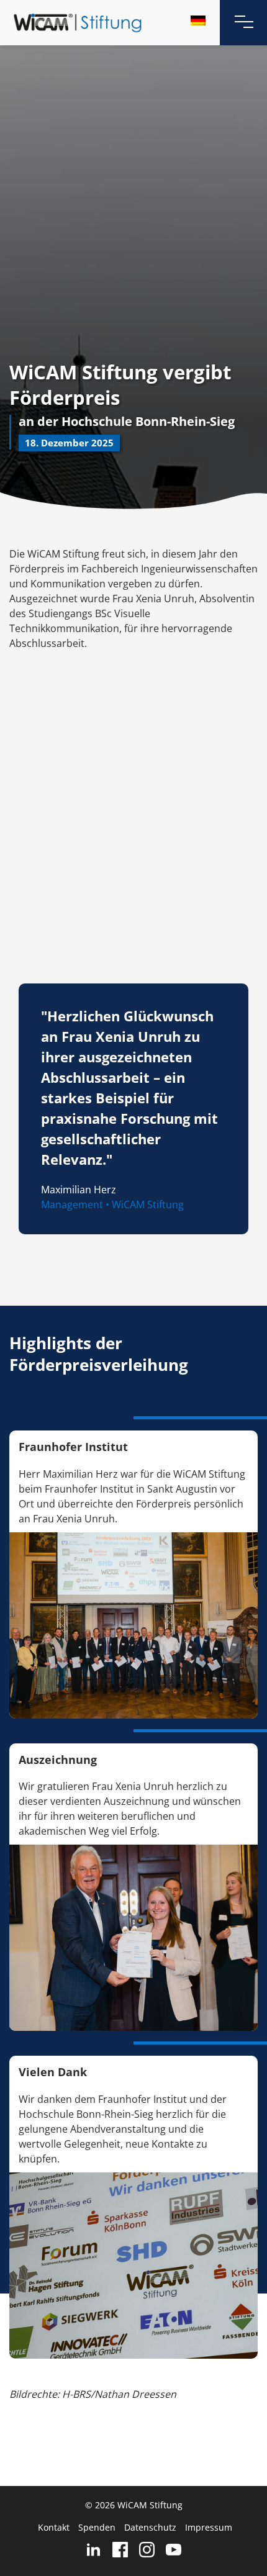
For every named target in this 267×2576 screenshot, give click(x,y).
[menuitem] (198, 20)
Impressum (209, 2527)
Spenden (97, 2527)
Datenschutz (150, 2527)
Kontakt (54, 2527)
